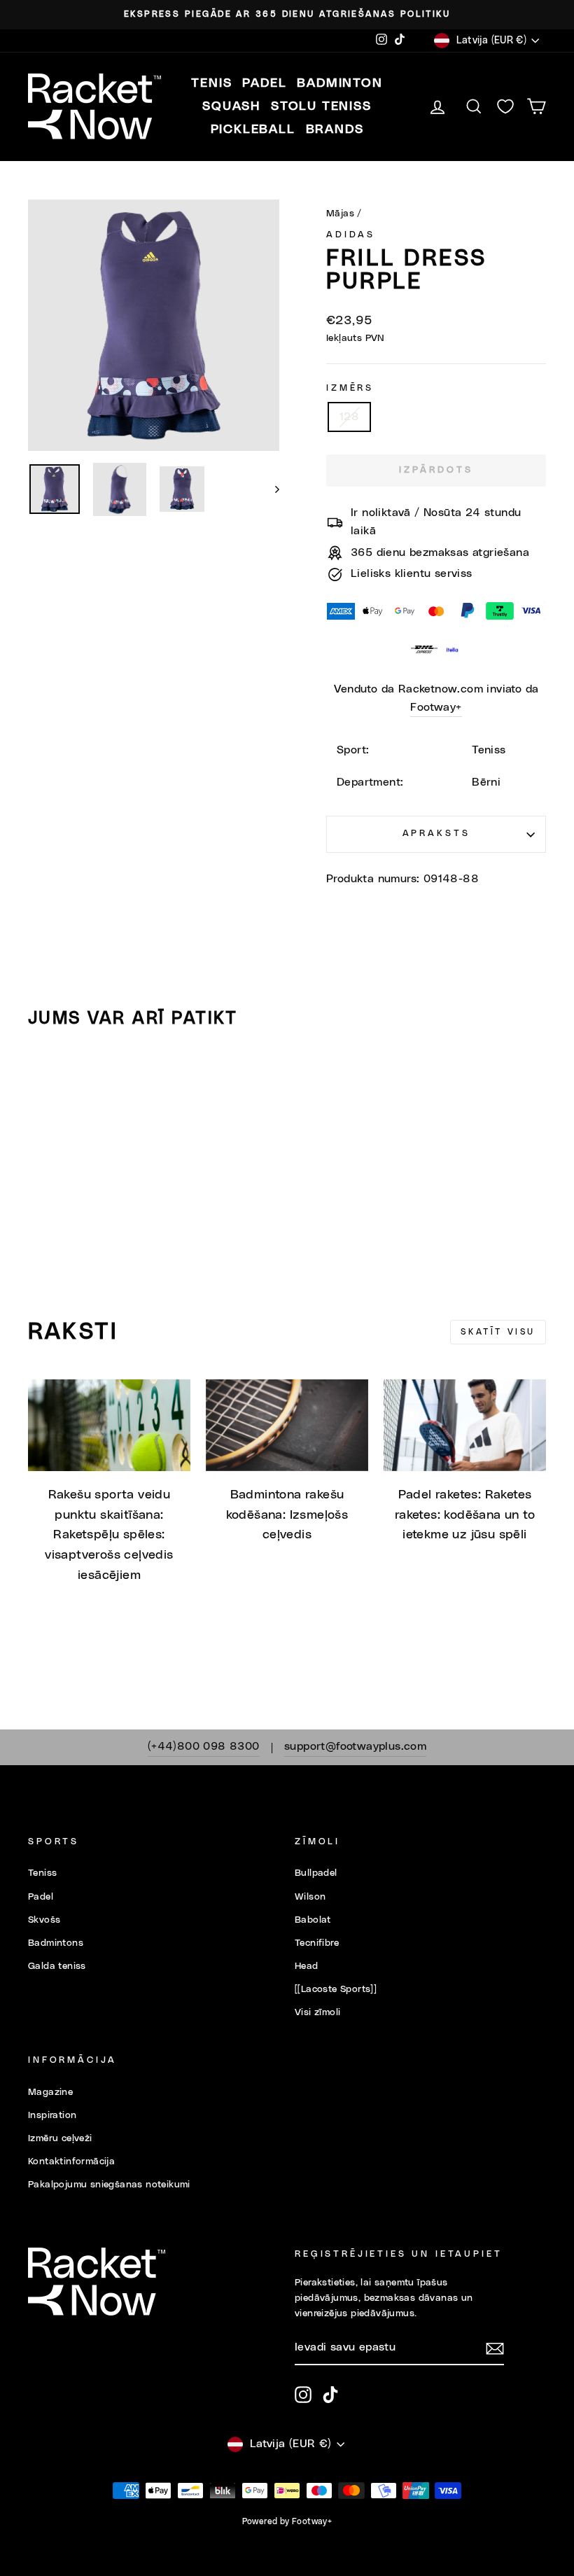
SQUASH (231, 106)
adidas (351, 235)
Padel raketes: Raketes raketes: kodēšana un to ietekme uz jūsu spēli (465, 1515)
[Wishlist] (505, 107)
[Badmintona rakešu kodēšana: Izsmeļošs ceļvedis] (287, 1425)
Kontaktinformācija (71, 2161)
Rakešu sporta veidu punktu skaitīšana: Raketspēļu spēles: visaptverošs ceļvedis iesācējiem (109, 1535)
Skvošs (44, 1920)
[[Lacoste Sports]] (336, 1989)
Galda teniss (57, 1966)
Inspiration (52, 2115)
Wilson (310, 1897)
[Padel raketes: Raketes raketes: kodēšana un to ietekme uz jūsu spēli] (465, 1425)
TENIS (211, 83)
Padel (41, 1897)
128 (349, 417)
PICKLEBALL (253, 130)
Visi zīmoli (317, 2012)
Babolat (313, 1920)
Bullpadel (316, 1873)
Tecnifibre (317, 1943)
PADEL (264, 83)
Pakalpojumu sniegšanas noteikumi (109, 2185)
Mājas (340, 214)
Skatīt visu (498, 1332)
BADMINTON (339, 83)
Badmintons (56, 1943)
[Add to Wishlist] (45, 1080)
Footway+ (436, 707)
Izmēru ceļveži (60, 2138)
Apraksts (436, 834)
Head (307, 1966)
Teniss (42, 1873)
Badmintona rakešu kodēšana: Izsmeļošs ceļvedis (287, 1515)
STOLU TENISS (321, 106)
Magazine (50, 2092)
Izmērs (350, 388)
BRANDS (335, 130)
